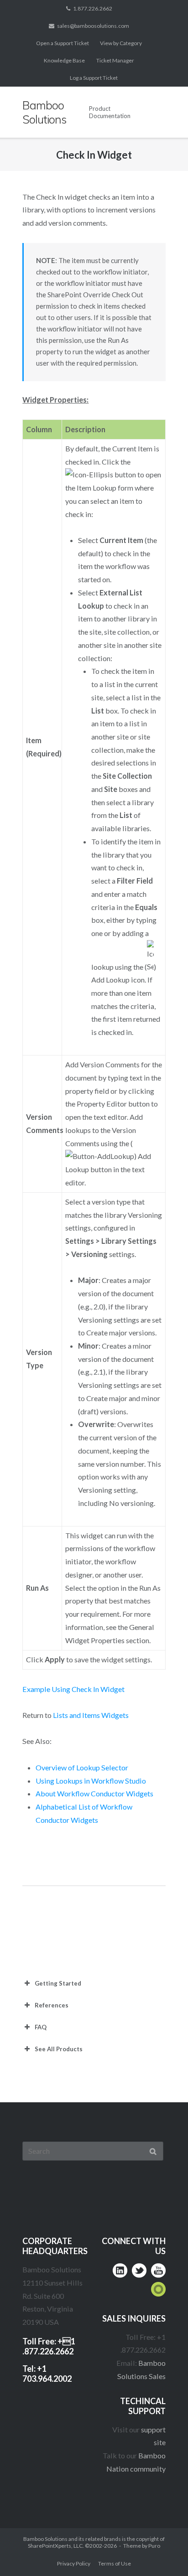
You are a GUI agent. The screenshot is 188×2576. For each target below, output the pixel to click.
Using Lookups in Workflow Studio (91, 1781)
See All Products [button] (59, 2049)
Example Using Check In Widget (73, 1689)
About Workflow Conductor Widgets (94, 1793)
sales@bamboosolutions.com (93, 26)
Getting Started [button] (58, 1983)
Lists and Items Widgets (91, 1715)
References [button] (52, 2005)
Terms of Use (115, 2563)
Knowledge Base (64, 60)
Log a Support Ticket (94, 78)
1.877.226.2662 (93, 8)
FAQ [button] (41, 2027)
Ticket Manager (115, 60)
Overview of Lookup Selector (82, 1767)
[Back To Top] (163, 2552)
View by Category (121, 43)
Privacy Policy (74, 2563)
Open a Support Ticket (63, 43)
